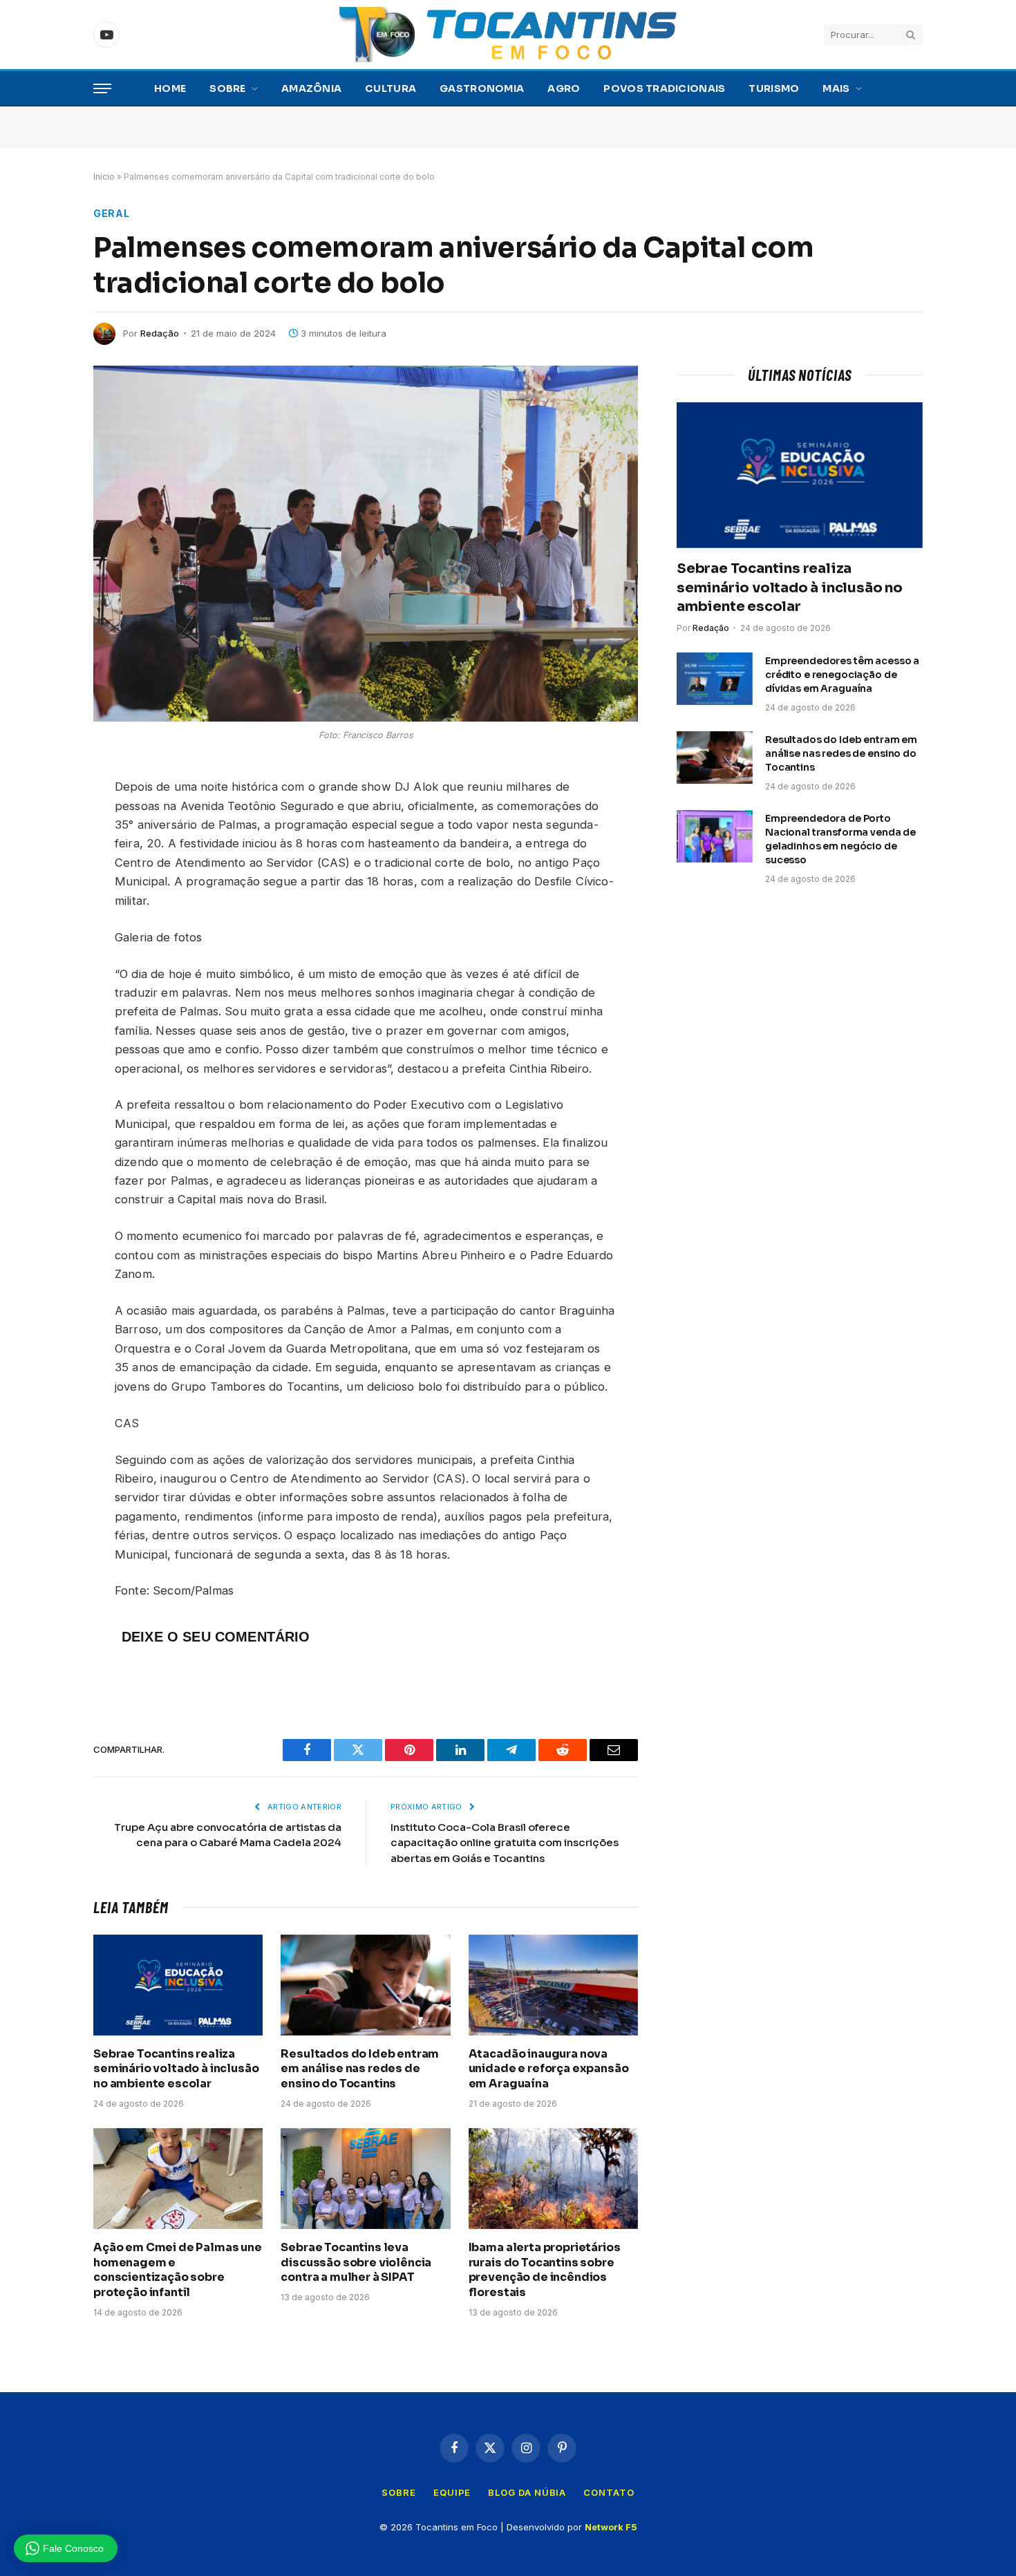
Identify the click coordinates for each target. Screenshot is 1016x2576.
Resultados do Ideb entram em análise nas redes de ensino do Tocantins (360, 2069)
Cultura (391, 88)
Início (104, 177)
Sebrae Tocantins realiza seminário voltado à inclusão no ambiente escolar (176, 2069)
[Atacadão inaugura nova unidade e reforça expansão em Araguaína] (553, 1985)
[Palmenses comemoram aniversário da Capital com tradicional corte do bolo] (366, 544)
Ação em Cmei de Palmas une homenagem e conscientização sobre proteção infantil (178, 2270)
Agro (564, 88)
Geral (112, 213)
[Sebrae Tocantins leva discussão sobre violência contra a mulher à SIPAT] (365, 2179)
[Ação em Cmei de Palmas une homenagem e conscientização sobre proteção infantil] (178, 2179)
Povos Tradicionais (664, 88)
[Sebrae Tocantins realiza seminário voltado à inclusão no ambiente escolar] (178, 1985)
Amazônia (311, 88)
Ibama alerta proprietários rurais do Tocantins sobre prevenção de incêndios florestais (545, 2270)
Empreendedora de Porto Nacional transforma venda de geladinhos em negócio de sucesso (840, 839)
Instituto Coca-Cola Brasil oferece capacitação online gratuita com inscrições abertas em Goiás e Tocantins (505, 1843)
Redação (160, 333)
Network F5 (611, 2527)
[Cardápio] (102, 89)
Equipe (452, 2492)
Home (170, 88)
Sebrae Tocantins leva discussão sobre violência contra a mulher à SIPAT (356, 2263)
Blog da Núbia (527, 2492)
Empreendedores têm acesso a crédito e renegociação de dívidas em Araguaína (842, 675)
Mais (836, 88)
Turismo (774, 88)
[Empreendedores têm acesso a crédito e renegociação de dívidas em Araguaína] (715, 679)
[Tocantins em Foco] (508, 35)
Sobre (227, 88)
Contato (609, 2492)
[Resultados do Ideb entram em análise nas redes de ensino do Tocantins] (365, 1985)
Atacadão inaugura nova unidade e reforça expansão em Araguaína (549, 2069)
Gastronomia (482, 88)
